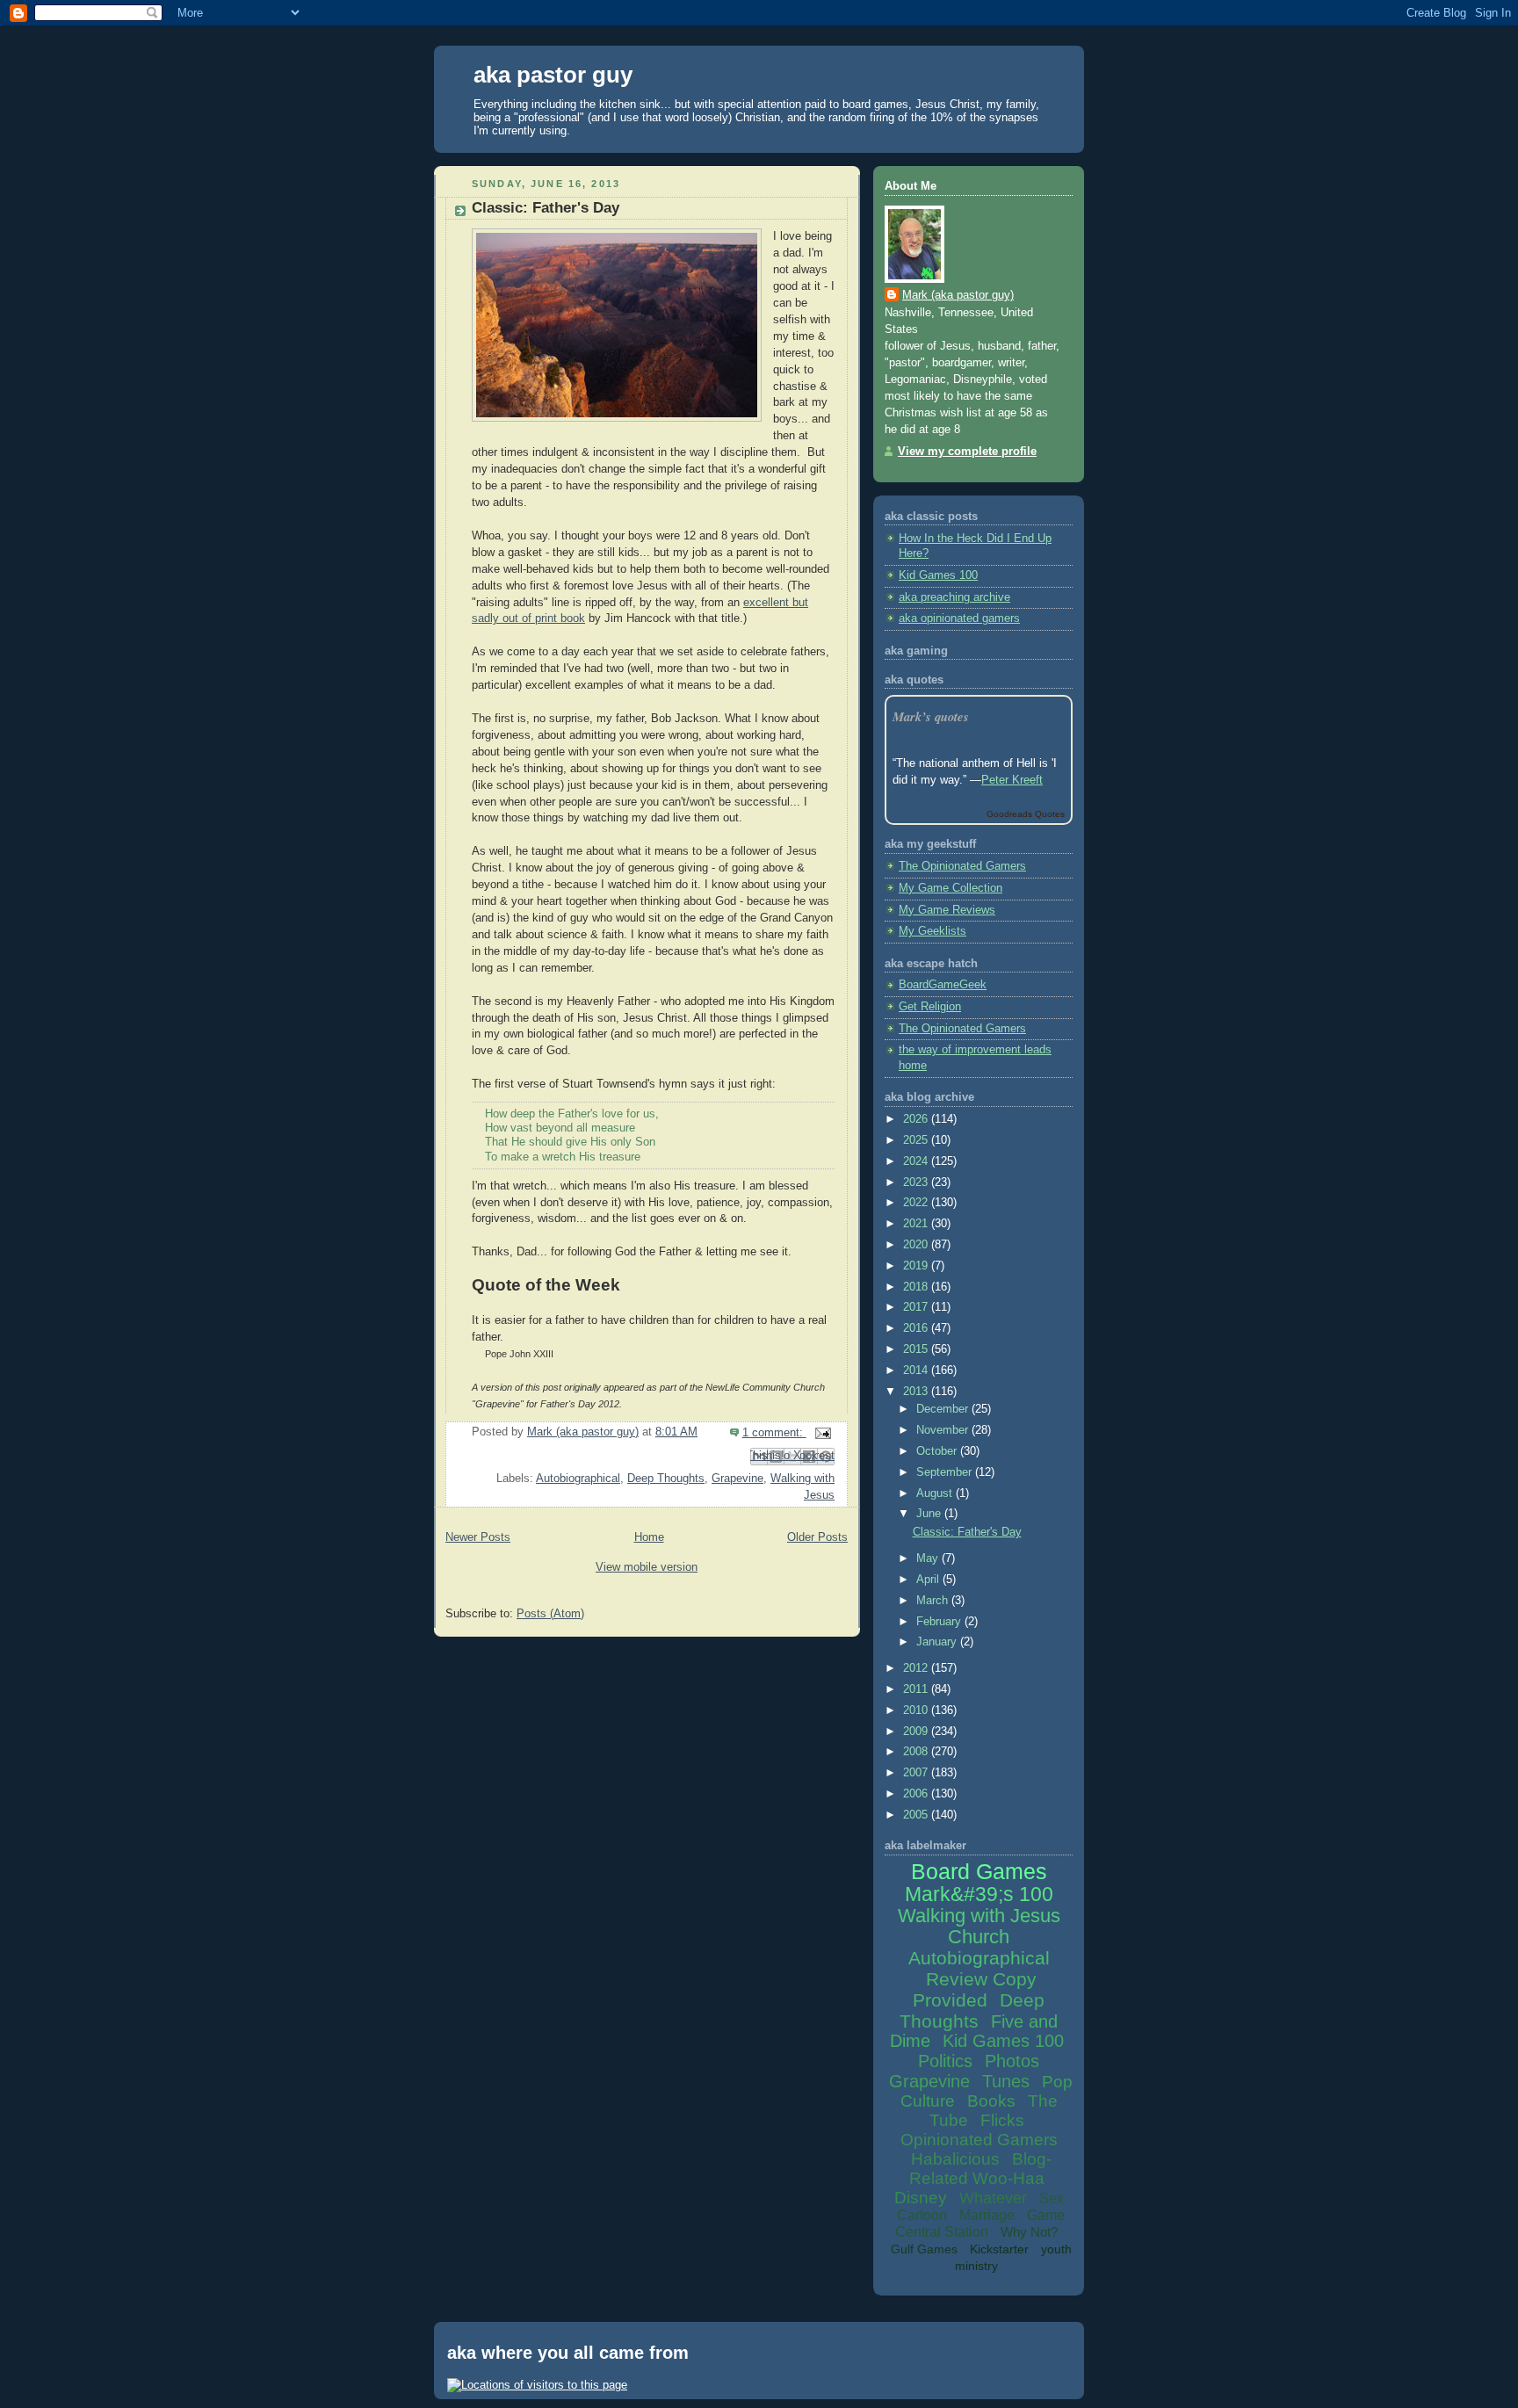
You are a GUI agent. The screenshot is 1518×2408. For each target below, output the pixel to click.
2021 (917, 1224)
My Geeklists (932, 931)
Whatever (993, 2198)
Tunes (1006, 2081)
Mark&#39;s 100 (979, 1894)
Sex (1052, 2198)
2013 (917, 1392)
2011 (917, 1689)
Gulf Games (924, 2249)
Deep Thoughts (666, 1479)
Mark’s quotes (931, 716)
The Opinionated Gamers (962, 866)
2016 (917, 1328)
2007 (917, 1773)
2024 (917, 1161)
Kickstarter (999, 2249)
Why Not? (1029, 2232)
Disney (921, 2198)
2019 (917, 1266)
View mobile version (647, 1567)
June (930, 1514)
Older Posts (817, 1537)
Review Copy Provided (975, 1989)
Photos (1012, 2061)
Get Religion (930, 1007)
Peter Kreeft (1012, 780)
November (944, 1430)
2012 (917, 1668)
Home (649, 1537)
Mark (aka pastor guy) (958, 295)
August (936, 1493)
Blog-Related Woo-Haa (980, 2169)
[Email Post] (820, 1433)
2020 (917, 1245)
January (938, 1642)
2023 (917, 1182)
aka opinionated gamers (959, 618)
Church (979, 1937)
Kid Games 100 (938, 575)
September (946, 1472)
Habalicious (955, 2159)
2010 (917, 1710)
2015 (917, 1349)
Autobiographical (578, 1479)
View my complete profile (967, 452)
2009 (917, 1732)
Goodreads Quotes (1026, 814)
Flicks (1002, 2120)
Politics (945, 2061)
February (940, 1622)
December (944, 1409)
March (934, 1601)
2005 (917, 1815)
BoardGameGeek (943, 985)
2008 (917, 1752)
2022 (917, 1203)
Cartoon (922, 2215)
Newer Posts (478, 1537)
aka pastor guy (553, 75)
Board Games (979, 1871)
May (929, 1558)
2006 (917, 1794)
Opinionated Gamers (979, 2140)
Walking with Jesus (979, 1916)
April (929, 1580)
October (938, 1451)
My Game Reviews (947, 910)
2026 (917, 1119)
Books (991, 2101)
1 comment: (774, 1433)
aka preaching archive (954, 597)
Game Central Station (980, 2224)
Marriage (987, 2215)
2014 (917, 1370)
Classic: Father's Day (546, 208)
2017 (917, 1307)
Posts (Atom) (550, 1614)
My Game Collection (951, 888)
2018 (917, 1287)
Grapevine (737, 1479)
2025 (917, 1140)
